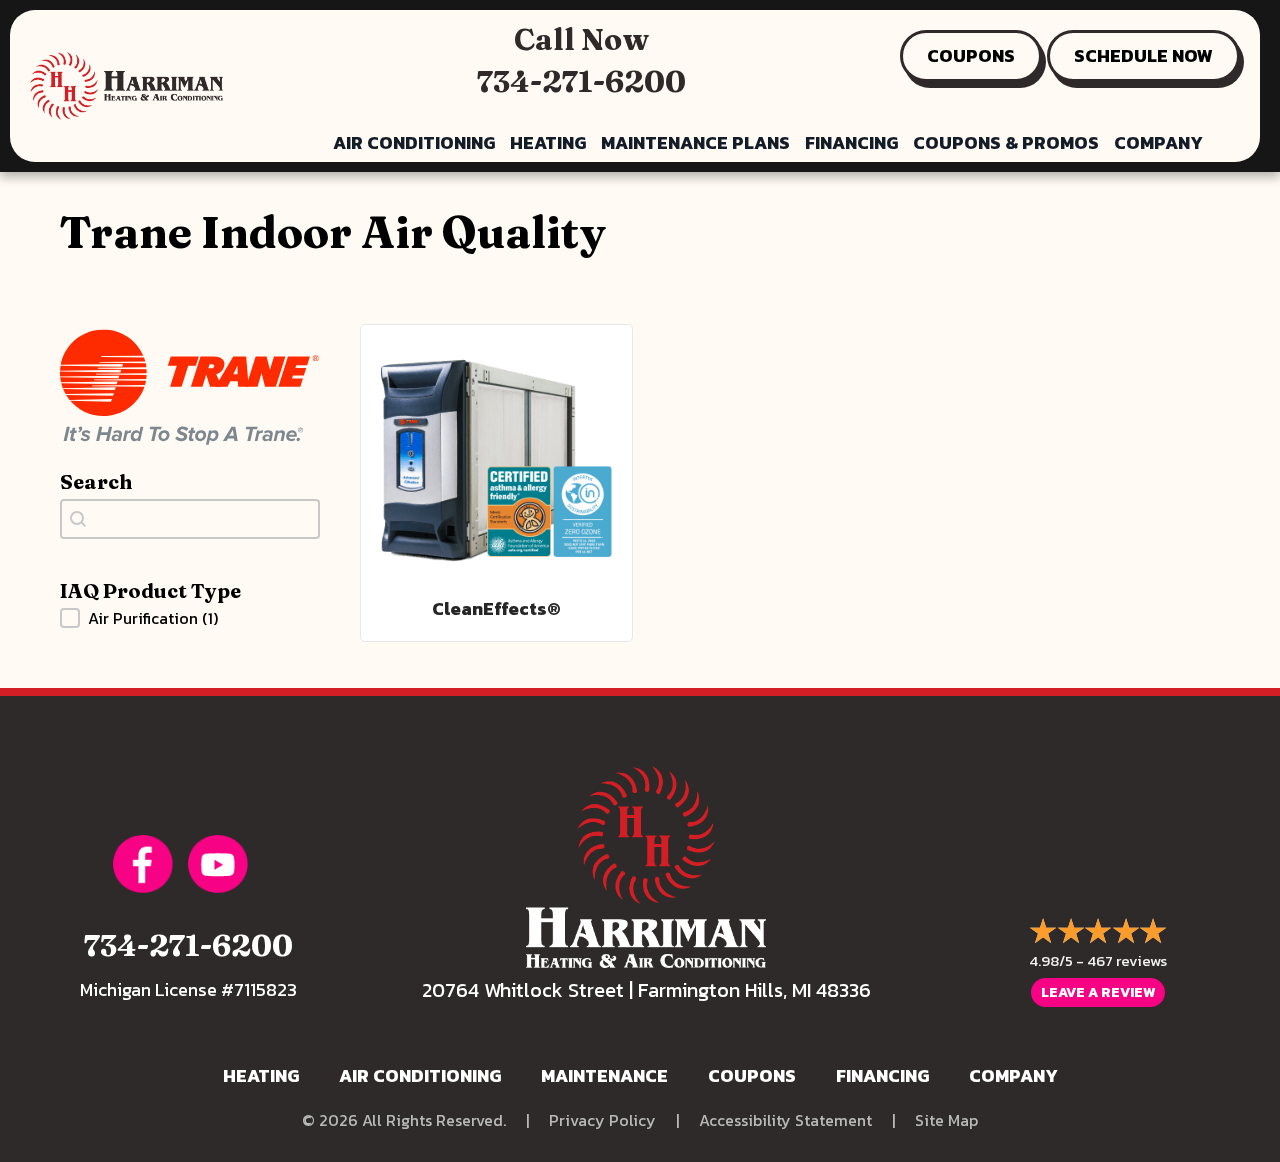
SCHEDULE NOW (1143, 55)
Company (1158, 142)
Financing (851, 142)
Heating (548, 142)
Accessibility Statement (785, 1120)
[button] (190, 618)
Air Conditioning (414, 142)
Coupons (752, 1075)
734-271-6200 (581, 81)
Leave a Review (1098, 992)
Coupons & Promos (1006, 142)
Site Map (946, 1120)
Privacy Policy (602, 1120)
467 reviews (1127, 960)
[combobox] (190, 519)
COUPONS (971, 55)
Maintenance (604, 1075)
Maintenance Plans (695, 142)
